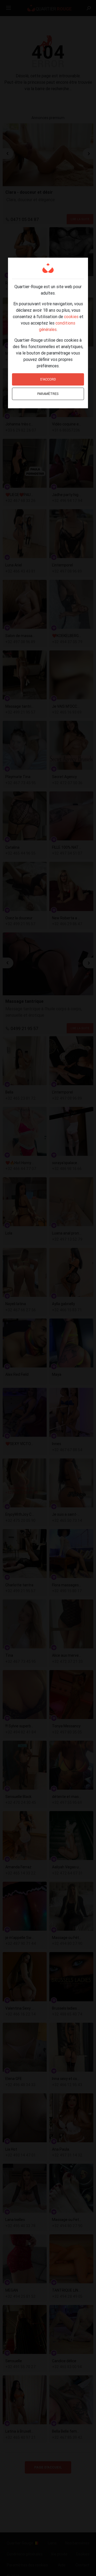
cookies (71, 317)
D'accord (48, 379)
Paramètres (48, 394)
